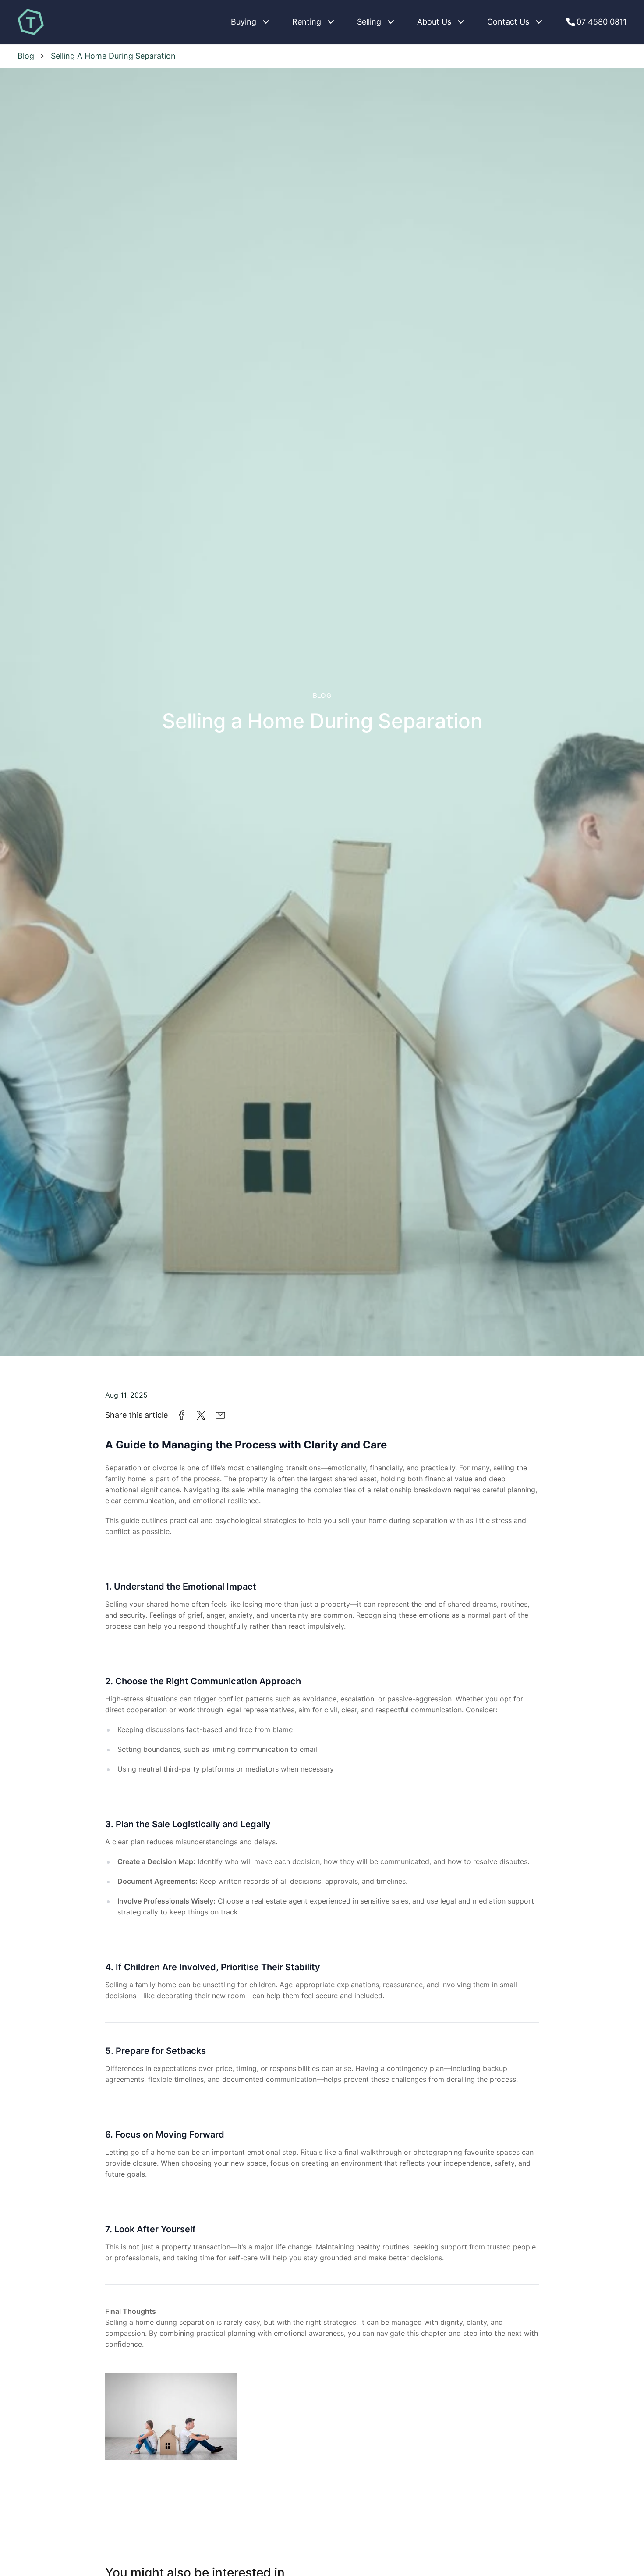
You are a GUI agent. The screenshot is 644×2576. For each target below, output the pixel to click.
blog (26, 56)
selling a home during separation (113, 56)
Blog (322, 696)
